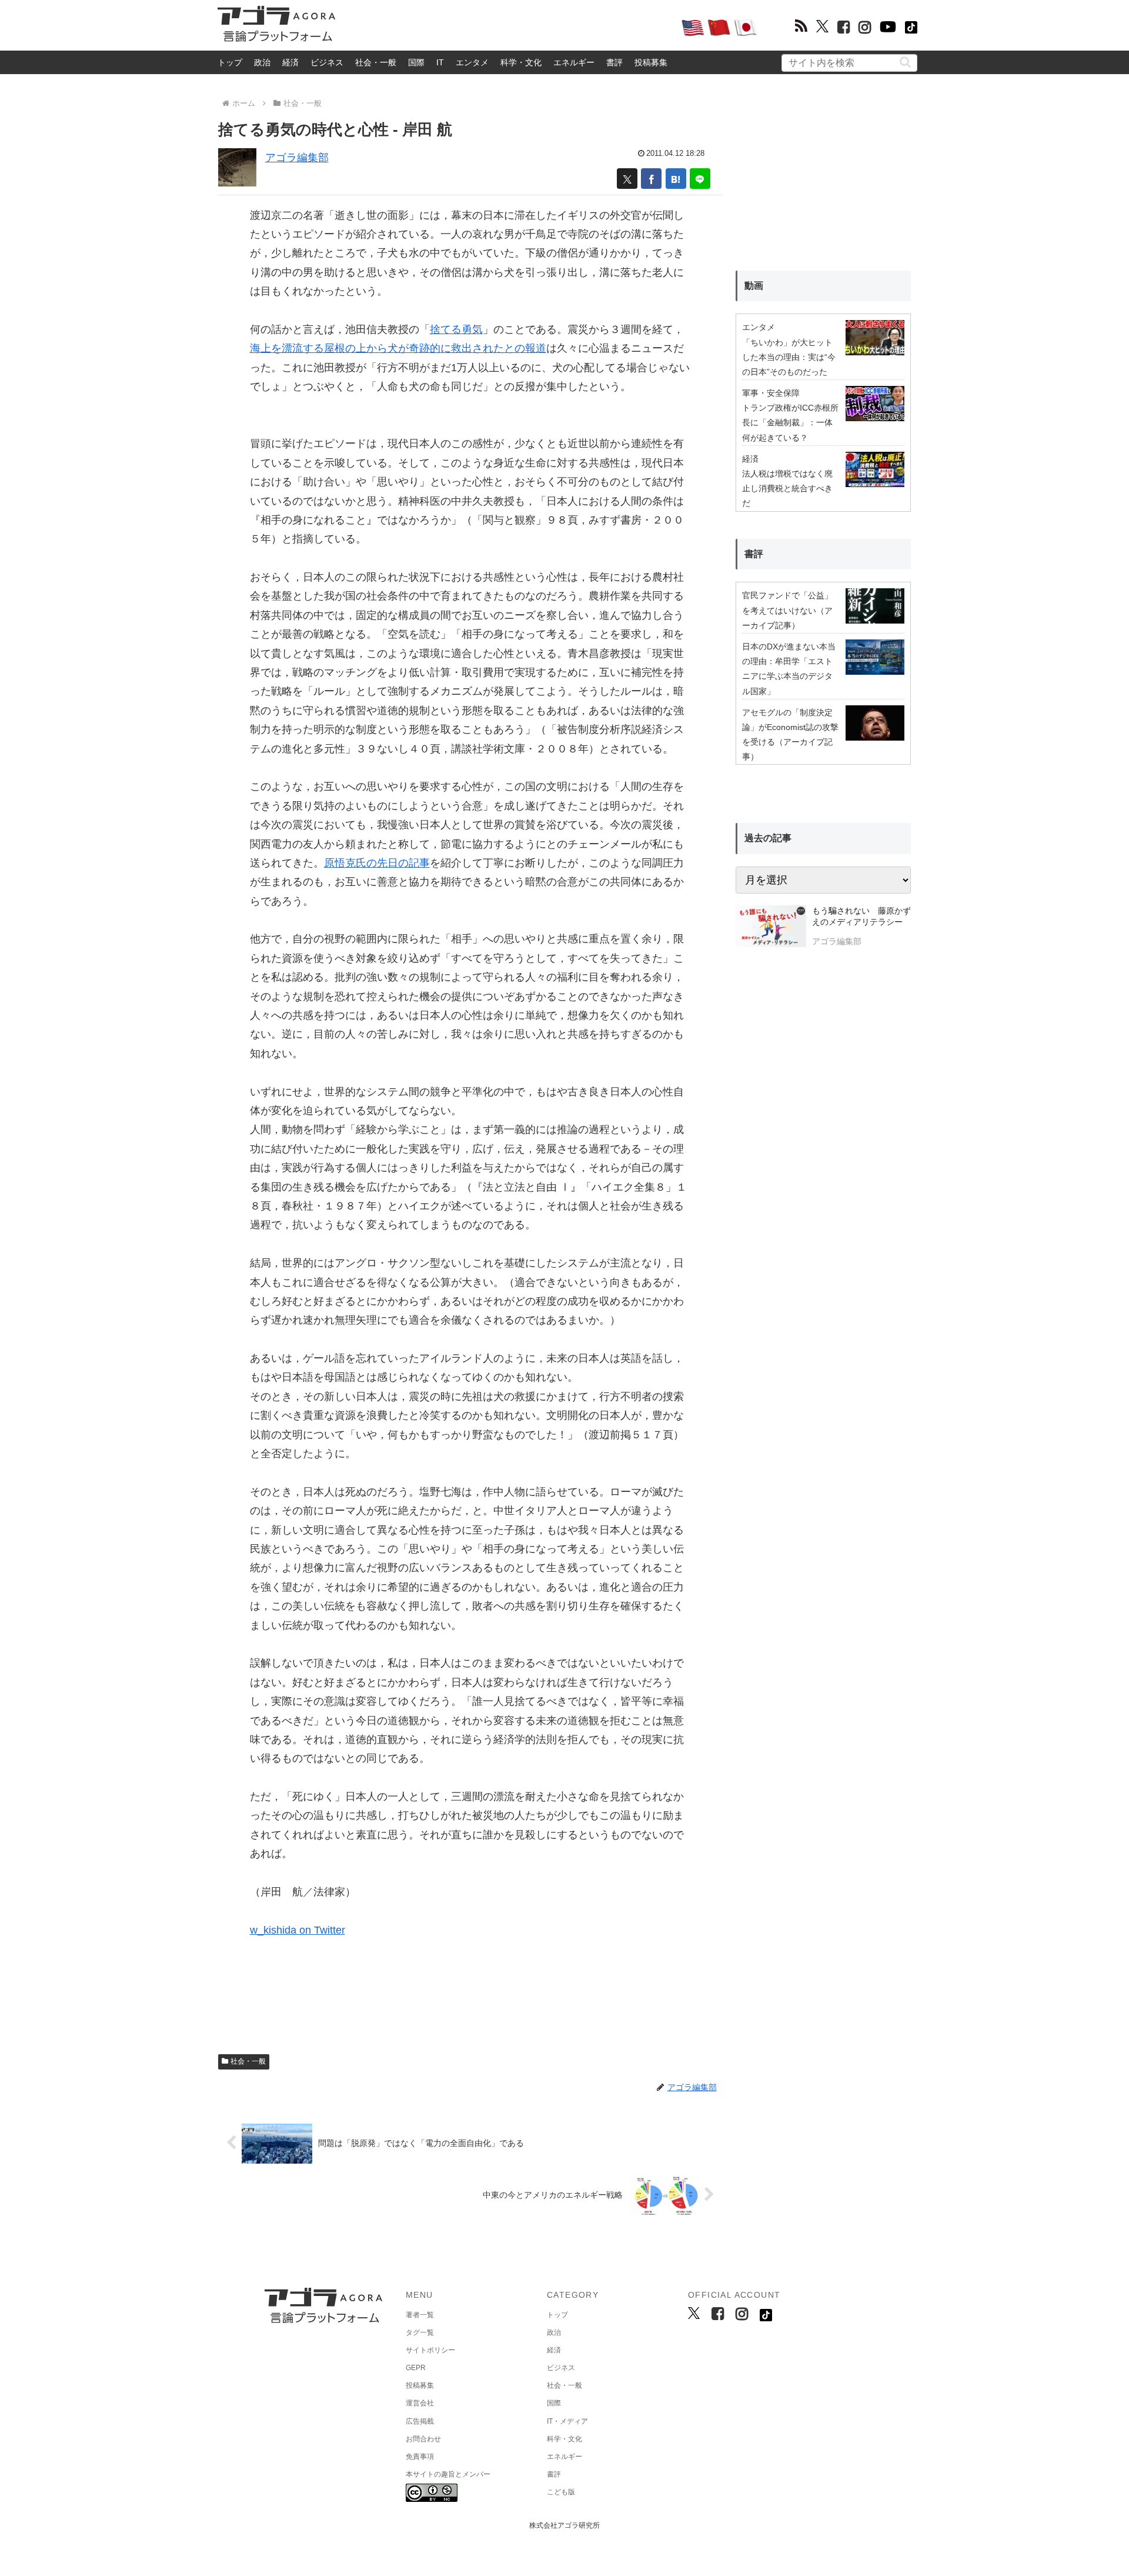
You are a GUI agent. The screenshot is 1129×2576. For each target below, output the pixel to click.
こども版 (561, 2492)
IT (440, 62)
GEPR (416, 2368)
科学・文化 (521, 62)
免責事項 (420, 2457)
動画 (754, 286)
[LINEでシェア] (700, 179)
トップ (230, 62)
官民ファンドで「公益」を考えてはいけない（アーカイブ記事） (787, 610)
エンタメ (472, 62)
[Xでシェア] (627, 179)
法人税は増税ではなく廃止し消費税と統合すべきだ (787, 488)
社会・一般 (376, 62)
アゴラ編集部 (297, 158)
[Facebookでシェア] (651, 179)
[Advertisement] (508, 27)
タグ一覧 (420, 2332)
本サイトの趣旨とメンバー (448, 2474)
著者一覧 (420, 2315)
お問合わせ (423, 2439)
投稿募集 (651, 62)
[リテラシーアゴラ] (771, 928)
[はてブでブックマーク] (676, 179)
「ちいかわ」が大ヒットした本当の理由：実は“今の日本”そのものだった (789, 357)
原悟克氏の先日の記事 (377, 863)
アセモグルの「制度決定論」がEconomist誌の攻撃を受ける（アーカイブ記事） (790, 735)
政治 (262, 62)
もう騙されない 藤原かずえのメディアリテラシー (861, 917)
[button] (905, 62)
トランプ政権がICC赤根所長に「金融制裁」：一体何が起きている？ (790, 422)
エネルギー (574, 62)
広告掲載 (420, 2421)
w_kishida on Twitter (298, 1930)
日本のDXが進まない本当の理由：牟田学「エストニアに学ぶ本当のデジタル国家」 (789, 669)
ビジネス (327, 62)
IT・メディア (567, 2421)
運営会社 (420, 2403)
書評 (614, 62)
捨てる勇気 (456, 329)
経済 (290, 62)
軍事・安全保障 (771, 393)
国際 (416, 62)
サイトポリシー (430, 2350)
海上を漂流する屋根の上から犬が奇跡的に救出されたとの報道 (398, 348)
